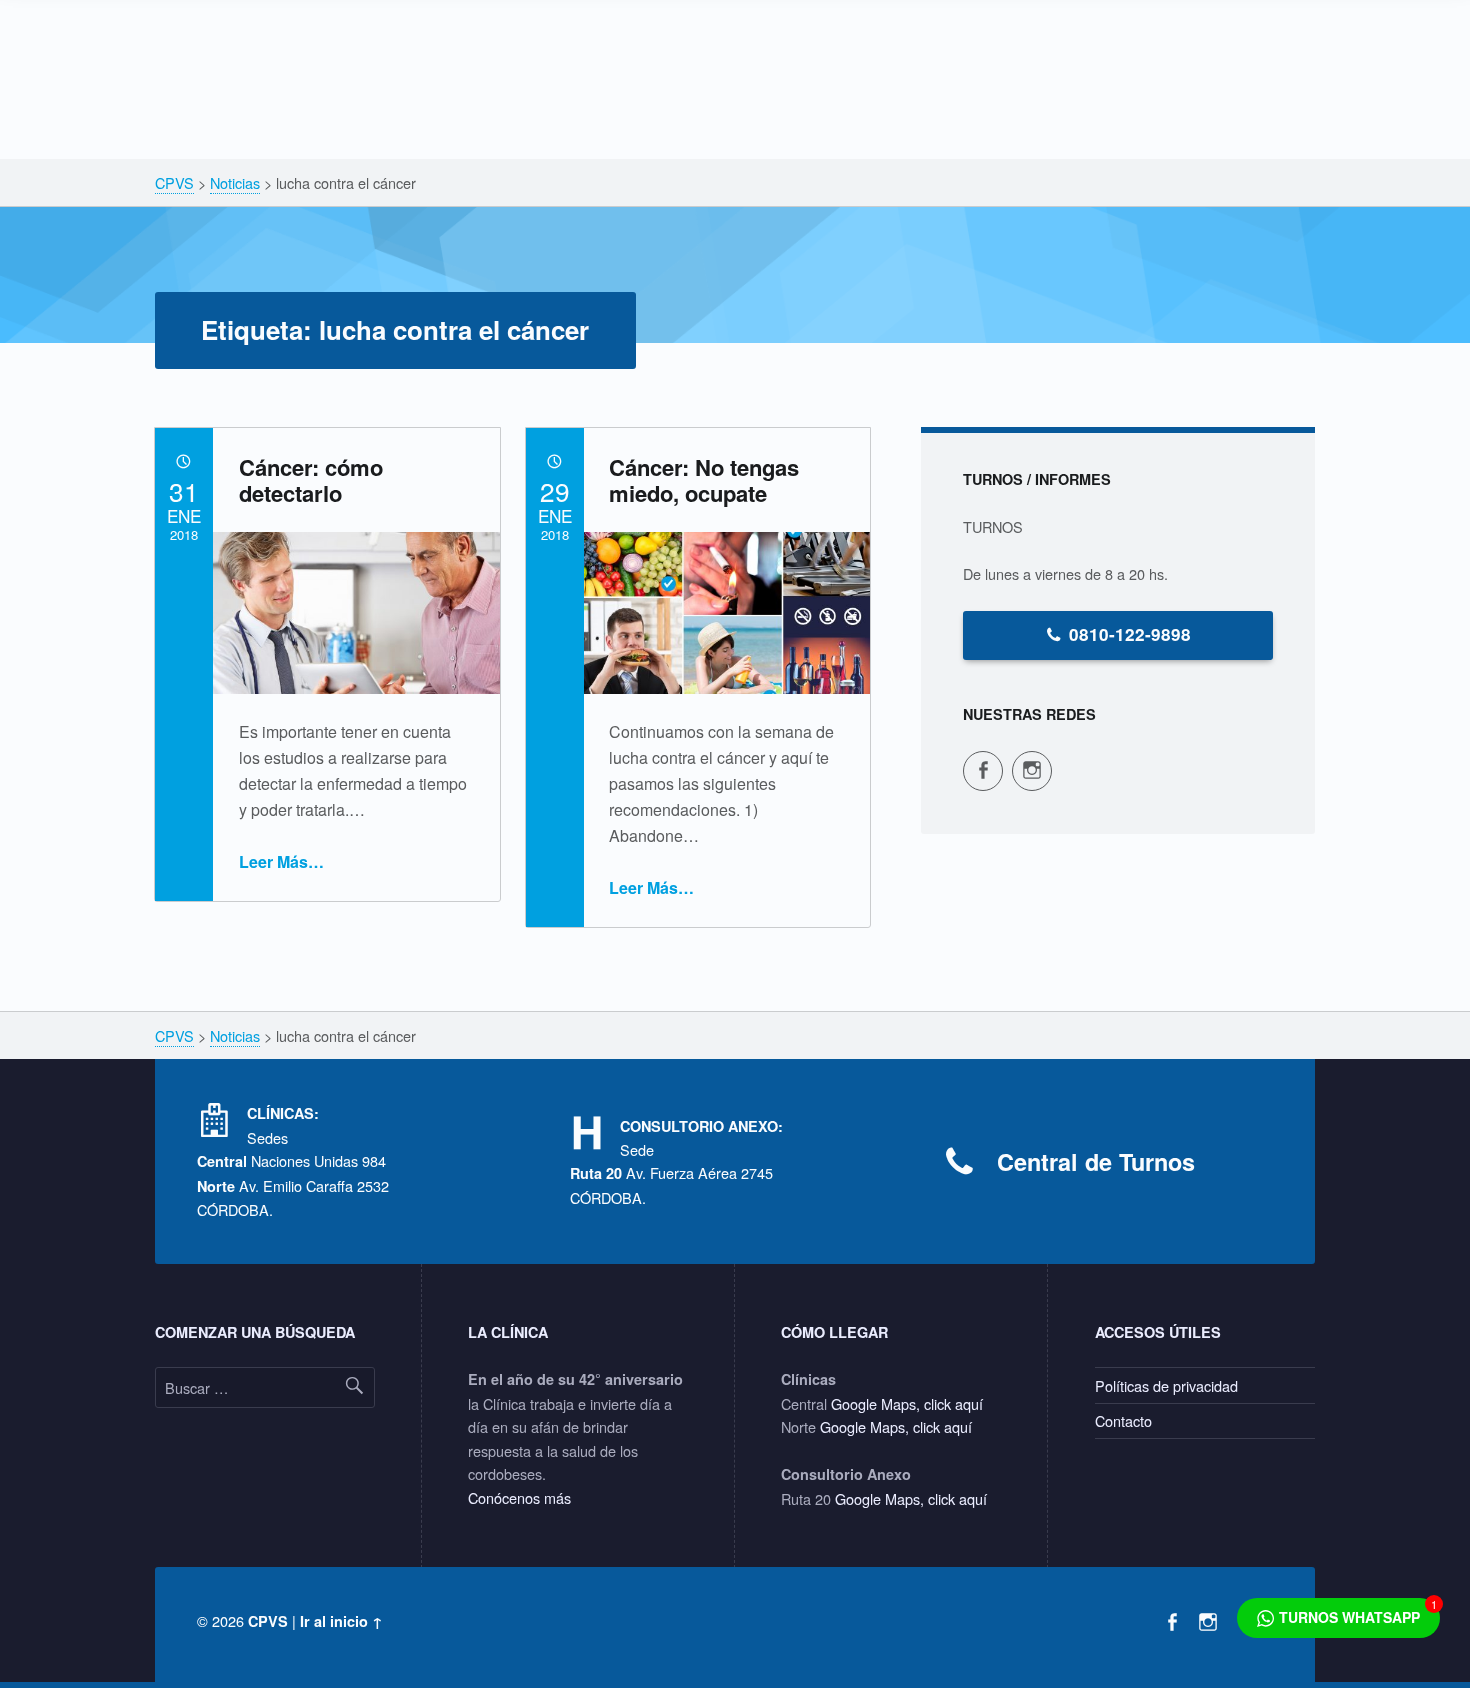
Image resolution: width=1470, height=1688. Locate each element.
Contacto (1123, 1420)
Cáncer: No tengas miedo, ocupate (704, 480)
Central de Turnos (1096, 1161)
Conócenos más (519, 1497)
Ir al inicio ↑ (341, 1621)
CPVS (268, 1621)
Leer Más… (281, 861)
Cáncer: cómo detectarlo (311, 480)
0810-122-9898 (1130, 634)
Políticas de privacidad (1166, 1385)
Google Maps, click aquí (907, 1403)
